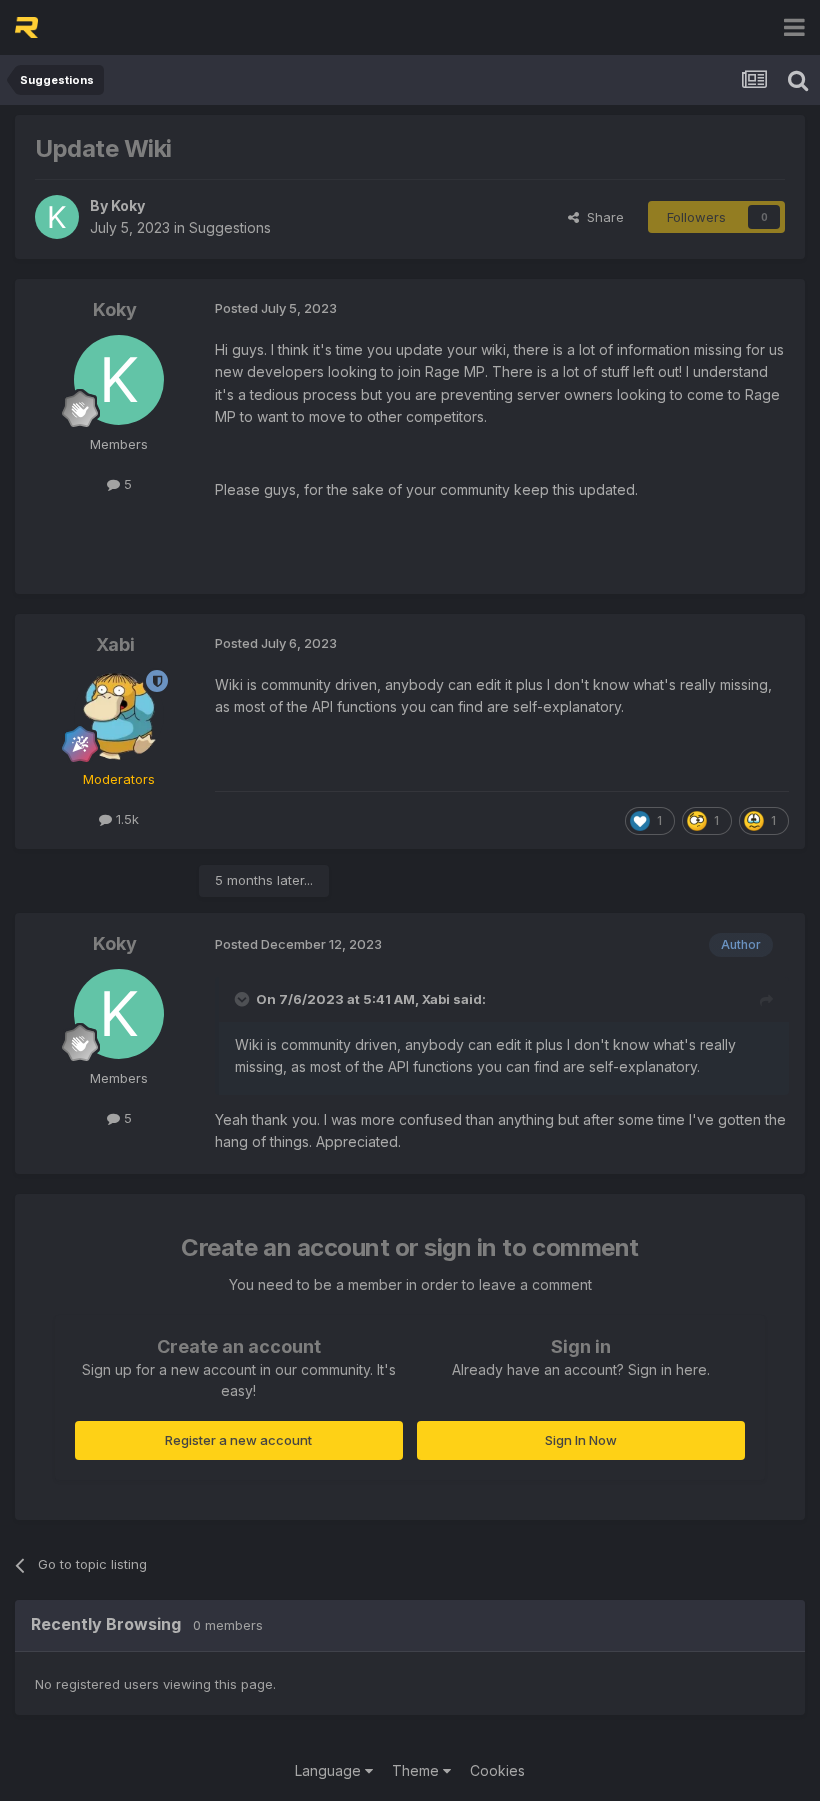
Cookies (497, 1770)
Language (330, 1770)
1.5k (125, 819)
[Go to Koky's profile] (57, 217)
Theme (417, 1770)
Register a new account (238, 1440)
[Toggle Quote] (244, 999)
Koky (128, 205)
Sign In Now (581, 1440)
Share (601, 217)
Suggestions (230, 227)
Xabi (115, 644)
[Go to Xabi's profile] (119, 715)
